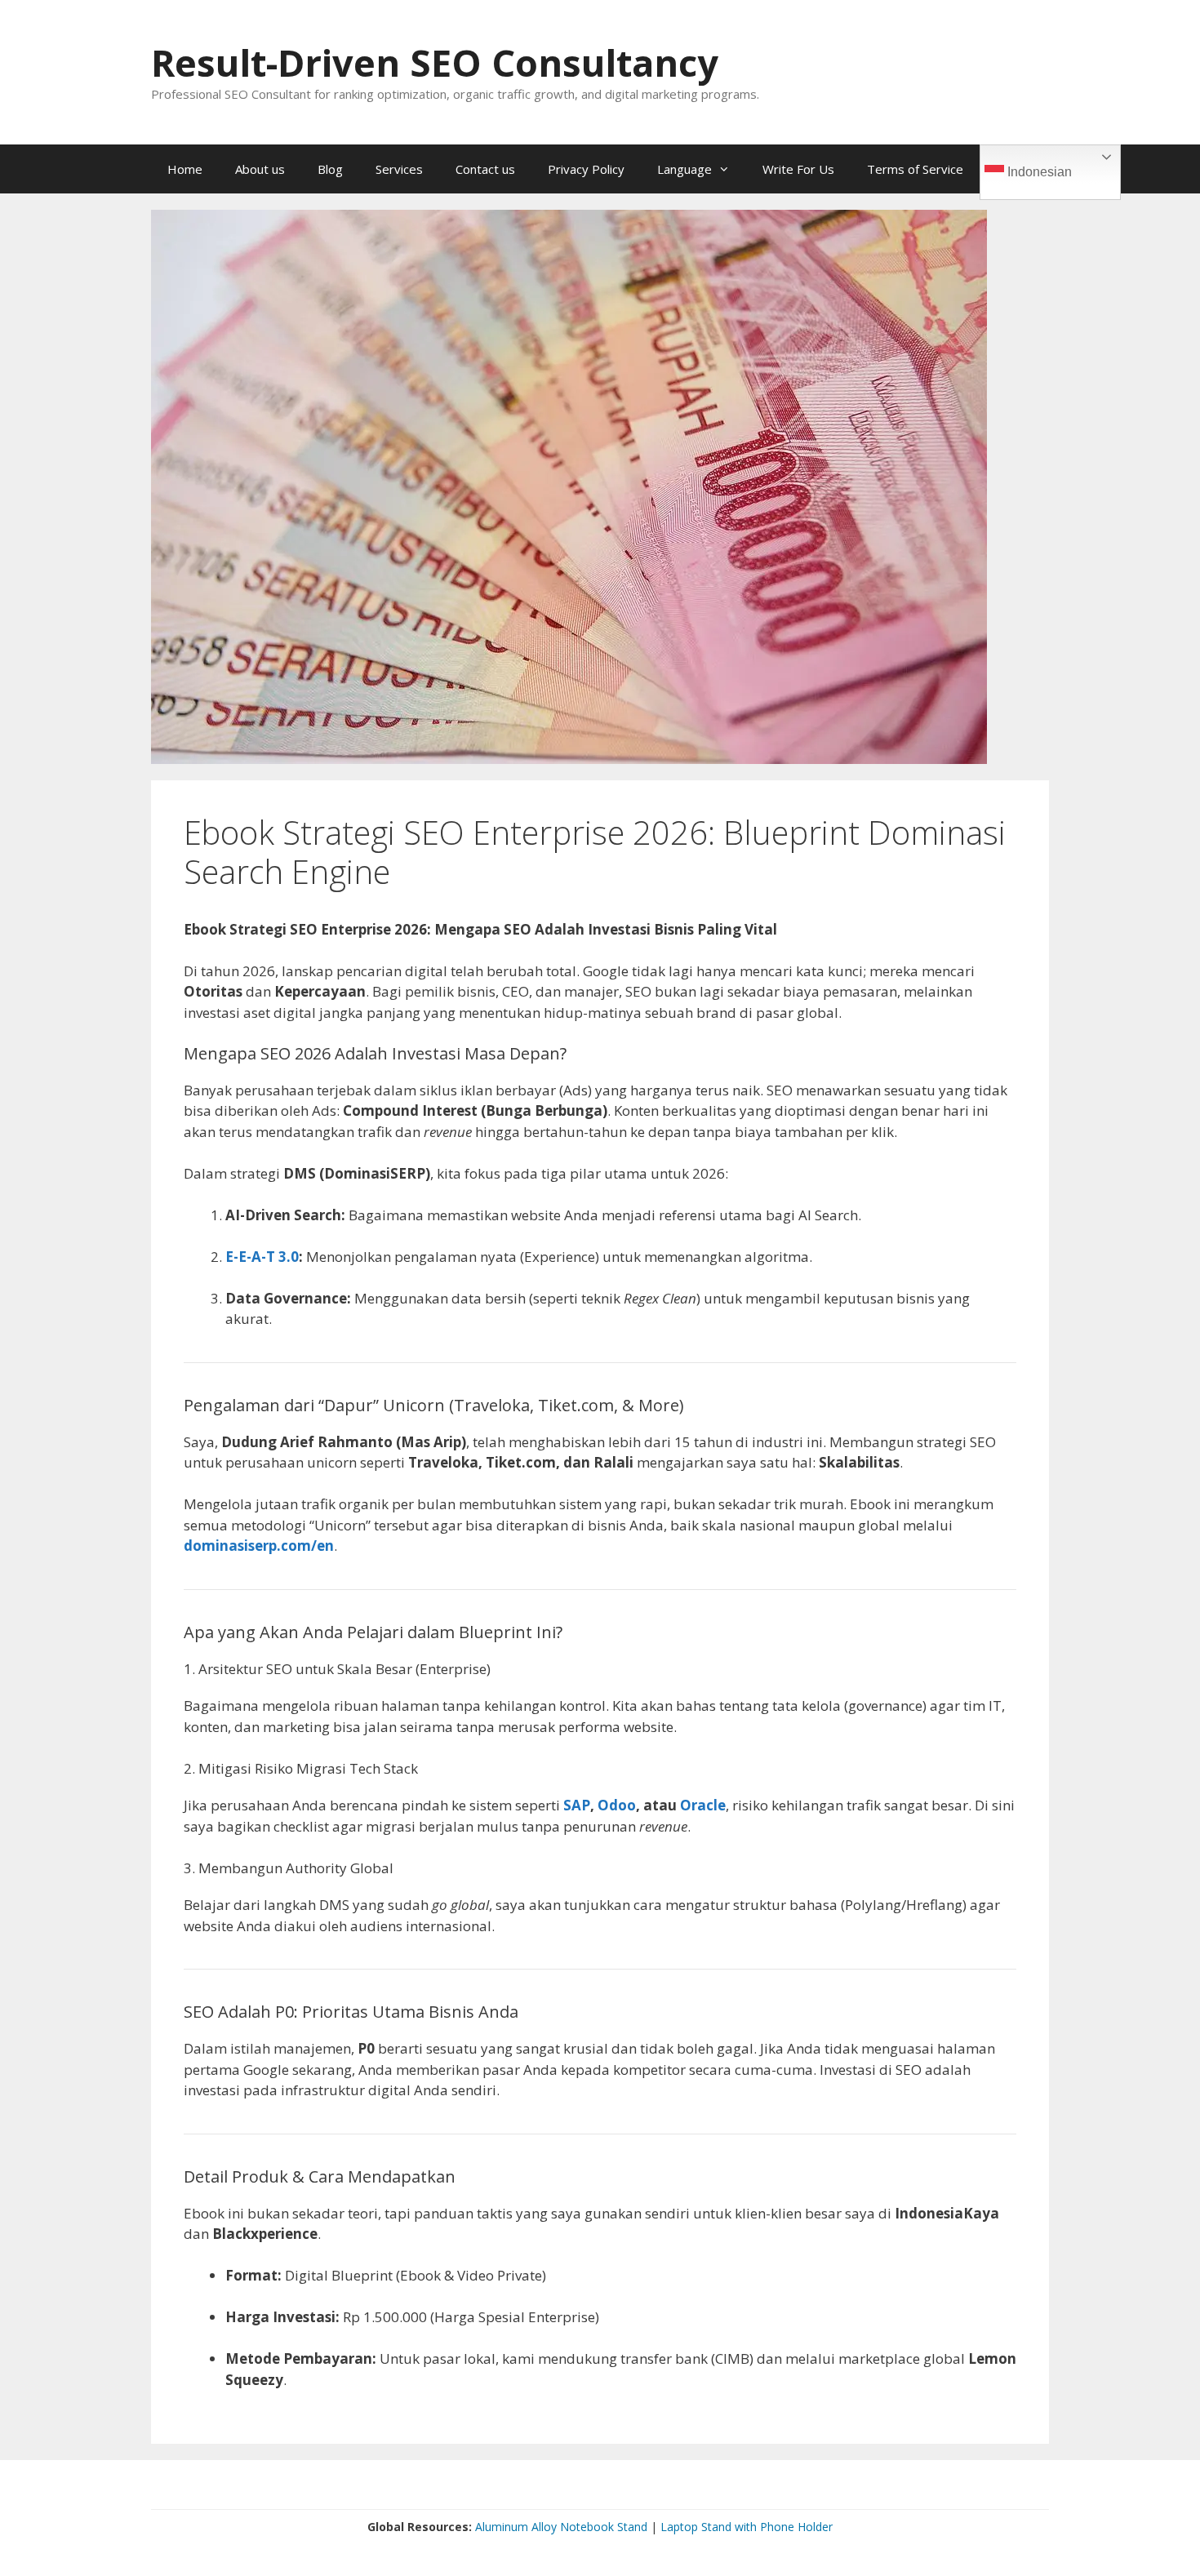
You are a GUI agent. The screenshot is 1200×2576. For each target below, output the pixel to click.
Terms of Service (915, 169)
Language (684, 169)
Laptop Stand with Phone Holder (747, 2527)
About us (260, 169)
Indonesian (1038, 172)
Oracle (703, 1805)
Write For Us (798, 169)
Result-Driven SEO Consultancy (435, 62)
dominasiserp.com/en (259, 1546)
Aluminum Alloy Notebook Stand (561, 2527)
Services (399, 169)
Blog (330, 169)
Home (185, 169)
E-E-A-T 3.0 (262, 1257)
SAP (577, 1805)
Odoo (617, 1805)
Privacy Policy (586, 169)
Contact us (485, 169)
